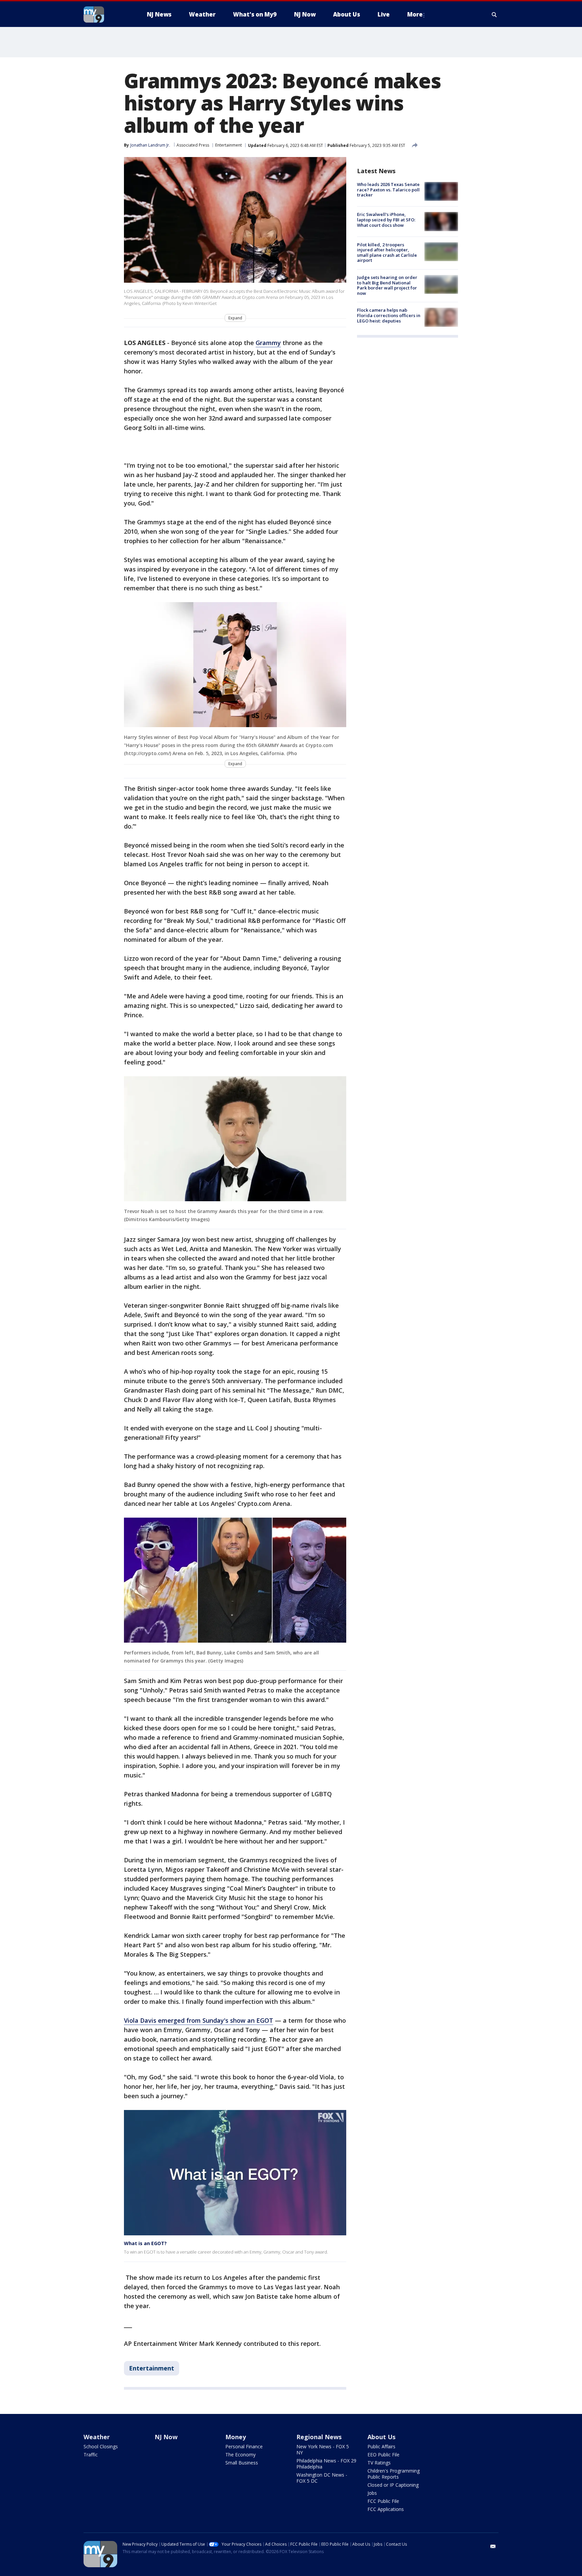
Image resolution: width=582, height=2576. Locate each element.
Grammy (268, 343)
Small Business (242, 2463)
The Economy (240, 2455)
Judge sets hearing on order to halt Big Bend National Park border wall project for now (387, 285)
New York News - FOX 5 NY (323, 2449)
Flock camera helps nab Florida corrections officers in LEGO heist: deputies (389, 315)
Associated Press (193, 145)
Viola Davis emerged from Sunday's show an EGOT (199, 2020)
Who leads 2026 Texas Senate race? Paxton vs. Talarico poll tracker (388, 190)
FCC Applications (386, 2509)
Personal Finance (244, 2446)
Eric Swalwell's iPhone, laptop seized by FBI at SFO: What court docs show (386, 220)
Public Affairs (381, 2446)
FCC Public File (383, 2501)
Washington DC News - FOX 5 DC (322, 2478)
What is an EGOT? (145, 2243)
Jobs (372, 2493)
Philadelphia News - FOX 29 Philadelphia (326, 2464)
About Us (381, 2437)
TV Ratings (379, 2463)
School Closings (101, 2446)
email (493, 2546)
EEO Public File (383, 2455)
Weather (97, 2437)
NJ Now (166, 2437)
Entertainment (229, 145)
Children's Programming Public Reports (394, 2474)
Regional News (319, 2437)
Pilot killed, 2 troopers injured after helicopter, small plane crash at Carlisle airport (387, 253)
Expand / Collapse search (494, 14)
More (415, 14)
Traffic (91, 2455)
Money (236, 2437)
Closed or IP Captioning (393, 2485)
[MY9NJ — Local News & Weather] (106, 14)
